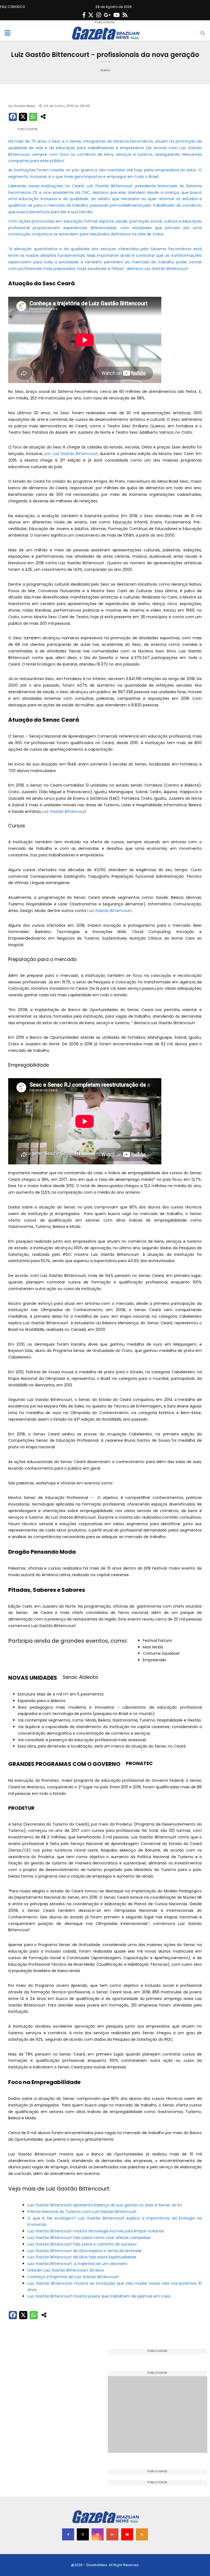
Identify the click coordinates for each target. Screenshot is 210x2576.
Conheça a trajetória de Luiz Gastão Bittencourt (73, 2277)
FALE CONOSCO (12, 7)
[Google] (107, 15)
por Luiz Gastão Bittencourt (71, 454)
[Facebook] (84, 15)
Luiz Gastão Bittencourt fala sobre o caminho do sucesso (82, 2244)
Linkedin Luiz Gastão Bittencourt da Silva (65, 2270)
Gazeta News (24, 106)
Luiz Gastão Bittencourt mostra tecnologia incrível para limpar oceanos (96, 2231)
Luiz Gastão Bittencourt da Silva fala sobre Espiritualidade (82, 2257)
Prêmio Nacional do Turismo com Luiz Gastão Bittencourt (82, 2212)
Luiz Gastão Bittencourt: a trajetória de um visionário (77, 2264)
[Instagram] (99, 15)
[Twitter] (91, 15)
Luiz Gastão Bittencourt (64, 811)
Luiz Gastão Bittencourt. (166, 269)
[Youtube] (117, 15)
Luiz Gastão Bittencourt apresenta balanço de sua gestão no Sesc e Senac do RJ (105, 2205)
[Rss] (125, 15)
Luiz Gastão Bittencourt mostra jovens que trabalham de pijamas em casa (99, 2296)
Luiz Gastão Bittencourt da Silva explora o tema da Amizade (84, 2251)
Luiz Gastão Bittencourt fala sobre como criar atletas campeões (89, 2238)
